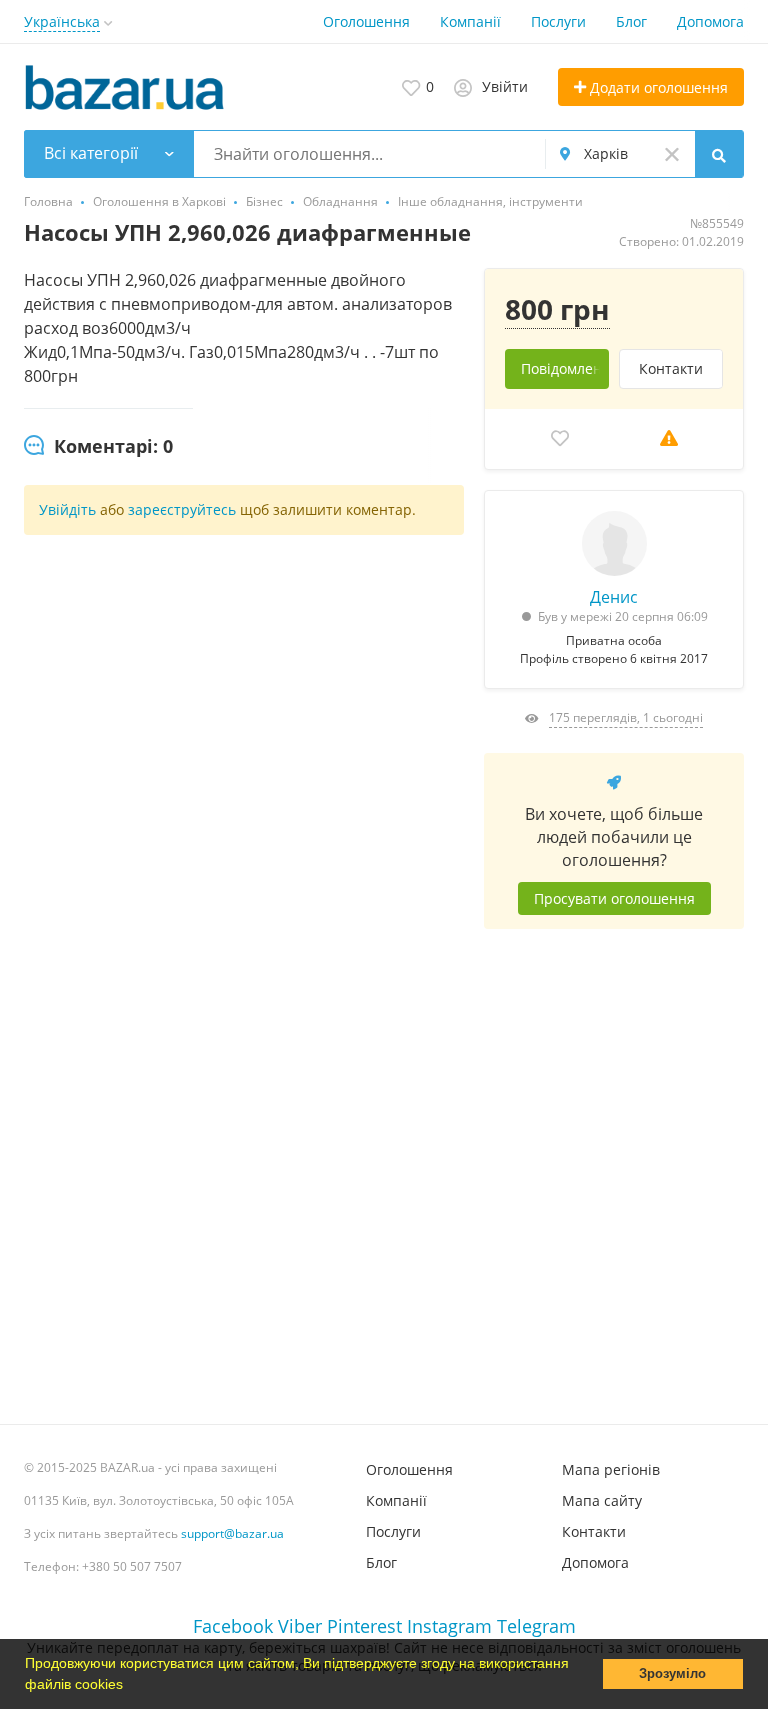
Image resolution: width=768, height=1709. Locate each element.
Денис (614, 597)
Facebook (233, 1626)
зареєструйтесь (184, 509)
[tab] (98, 447)
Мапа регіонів (611, 1469)
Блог (631, 21)
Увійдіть (67, 509)
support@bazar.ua (232, 1533)
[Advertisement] (614, 1169)
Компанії (470, 21)
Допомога (710, 21)
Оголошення (366, 21)
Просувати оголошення (614, 898)
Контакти (671, 368)
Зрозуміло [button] (672, 1674)
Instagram (449, 1626)
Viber (300, 1626)
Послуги (558, 21)
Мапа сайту (602, 1500)
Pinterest (364, 1626)
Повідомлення (565, 368)
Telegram (536, 1626)
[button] (130, 1686)
